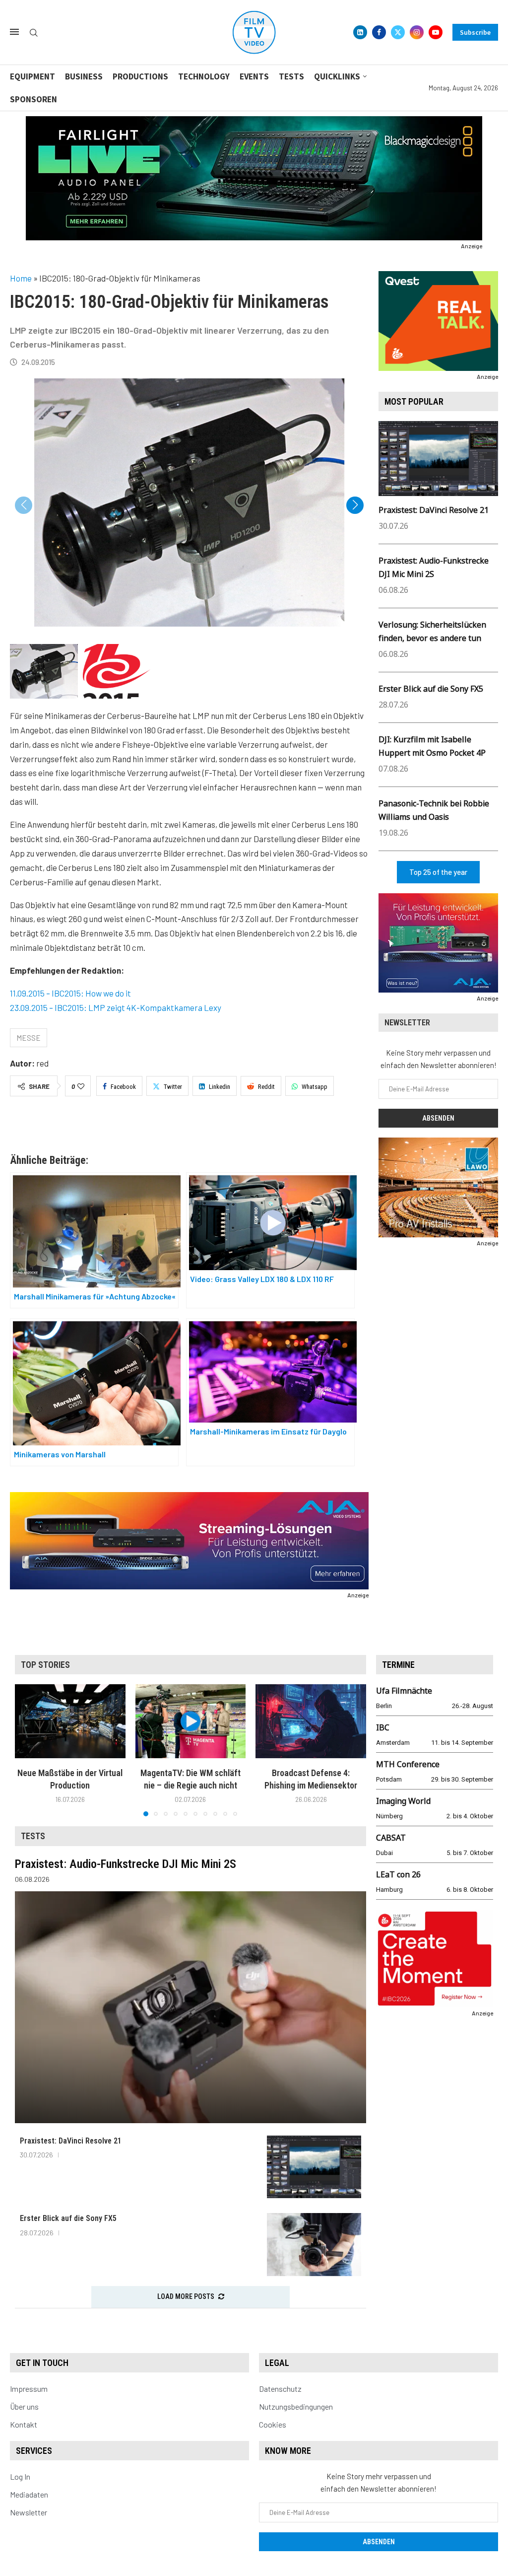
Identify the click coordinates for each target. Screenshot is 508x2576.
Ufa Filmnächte (404, 1691)
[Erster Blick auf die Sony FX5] (314, 2245)
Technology (204, 76)
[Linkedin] (360, 32)
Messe (29, 1038)
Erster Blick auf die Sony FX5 (431, 689)
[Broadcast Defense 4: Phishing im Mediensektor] (311, 1721)
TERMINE (398, 1665)
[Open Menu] (14, 32)
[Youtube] (436, 32)
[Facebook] (379, 32)
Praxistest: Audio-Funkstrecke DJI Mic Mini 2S (126, 1864)
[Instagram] (417, 32)
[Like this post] (81, 1086)
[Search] (34, 33)
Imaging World (403, 1801)
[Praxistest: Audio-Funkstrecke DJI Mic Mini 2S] (190, 2007)
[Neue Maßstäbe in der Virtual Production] (70, 1721)
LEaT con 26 (398, 1874)
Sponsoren (33, 99)
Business (84, 76)
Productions (140, 76)
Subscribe (475, 32)
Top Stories (45, 1665)
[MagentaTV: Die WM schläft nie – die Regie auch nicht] (191, 1721)
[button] (355, 505)
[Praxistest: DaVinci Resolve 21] (314, 2167)
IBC (383, 1727)
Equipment (32, 76)
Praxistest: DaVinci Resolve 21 (434, 510)
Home (21, 278)
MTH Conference (408, 1764)
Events (254, 76)
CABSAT (391, 1838)
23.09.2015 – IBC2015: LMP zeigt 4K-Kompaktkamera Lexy (116, 1007)
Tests (291, 76)
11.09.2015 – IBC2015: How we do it (70, 993)
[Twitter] (398, 32)
